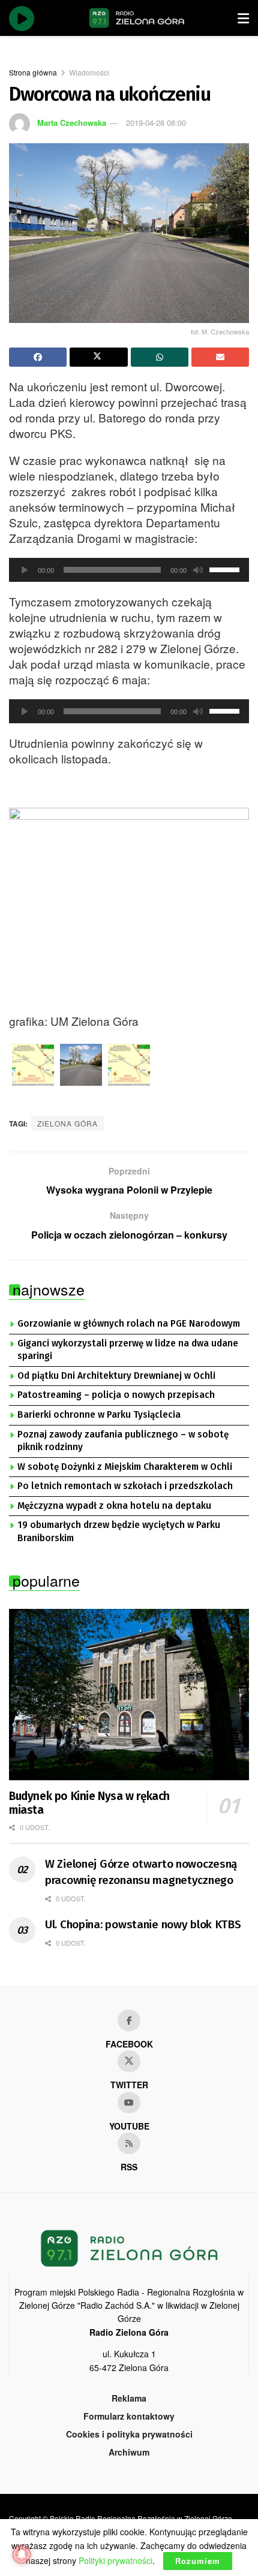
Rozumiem (198, 2561)
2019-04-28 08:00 (156, 123)
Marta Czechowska (72, 123)
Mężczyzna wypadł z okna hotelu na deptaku (114, 1506)
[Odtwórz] (25, 570)
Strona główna (33, 72)
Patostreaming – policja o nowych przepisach (116, 1395)
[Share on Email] (220, 357)
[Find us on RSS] (129, 2143)
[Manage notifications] (22, 2554)
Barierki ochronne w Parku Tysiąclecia (99, 1415)
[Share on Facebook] (38, 357)
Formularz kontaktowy (129, 2416)
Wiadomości (89, 72)
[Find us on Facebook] (129, 2021)
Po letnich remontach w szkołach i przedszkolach (125, 1486)
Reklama (129, 2398)
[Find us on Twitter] (129, 2061)
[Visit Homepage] (137, 18)
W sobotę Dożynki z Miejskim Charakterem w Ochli (125, 1467)
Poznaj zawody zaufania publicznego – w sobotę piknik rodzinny (123, 1441)
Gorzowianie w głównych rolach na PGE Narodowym (129, 1324)
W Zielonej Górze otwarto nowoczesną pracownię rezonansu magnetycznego (141, 1872)
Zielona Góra (67, 1123)
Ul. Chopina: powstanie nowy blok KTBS (143, 1924)
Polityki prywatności (115, 2560)
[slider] (226, 569)
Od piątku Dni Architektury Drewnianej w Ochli (116, 1376)
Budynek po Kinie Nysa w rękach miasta (89, 1803)
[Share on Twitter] (98, 357)
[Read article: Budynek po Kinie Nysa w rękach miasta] (129, 1695)
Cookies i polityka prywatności (129, 2434)
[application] (129, 570)
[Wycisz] (198, 570)
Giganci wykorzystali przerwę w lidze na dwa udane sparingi (128, 1350)
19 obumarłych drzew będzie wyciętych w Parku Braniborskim (119, 1532)
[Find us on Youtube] (129, 2103)
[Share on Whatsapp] (160, 357)
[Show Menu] (243, 18)
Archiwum (129, 2452)
